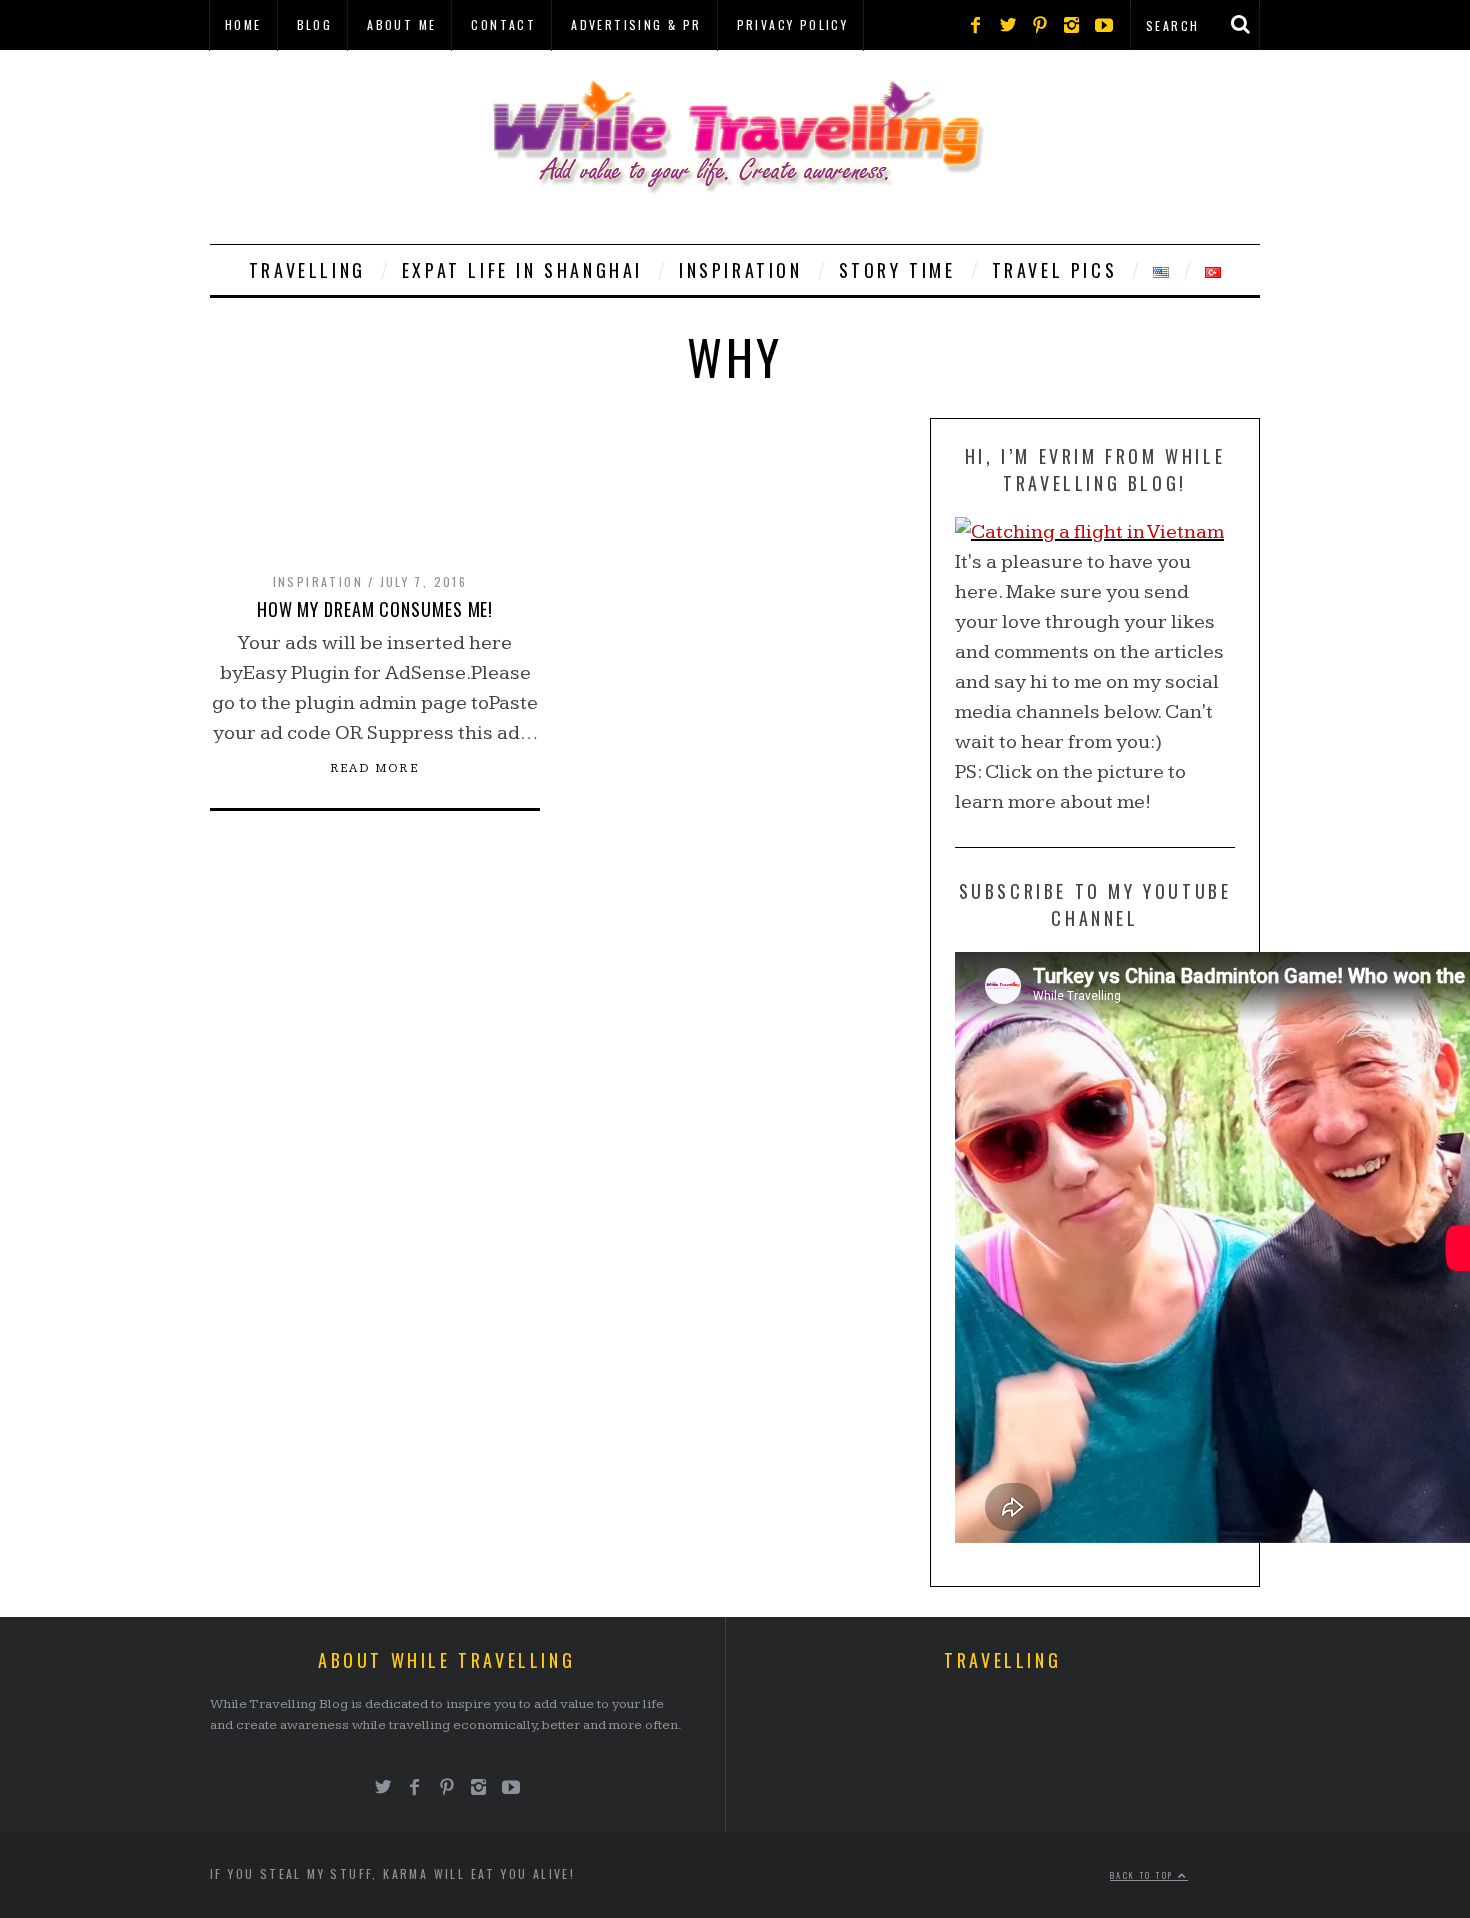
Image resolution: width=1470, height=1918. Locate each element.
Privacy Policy (793, 24)
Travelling (307, 270)
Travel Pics (1055, 270)
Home (243, 24)
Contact (503, 24)
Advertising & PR (636, 24)
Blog (315, 24)
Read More (375, 769)
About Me (401, 24)
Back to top (1144, 1875)
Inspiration (741, 270)
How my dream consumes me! (375, 609)
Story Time (897, 270)
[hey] (1089, 532)
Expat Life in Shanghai (522, 270)
